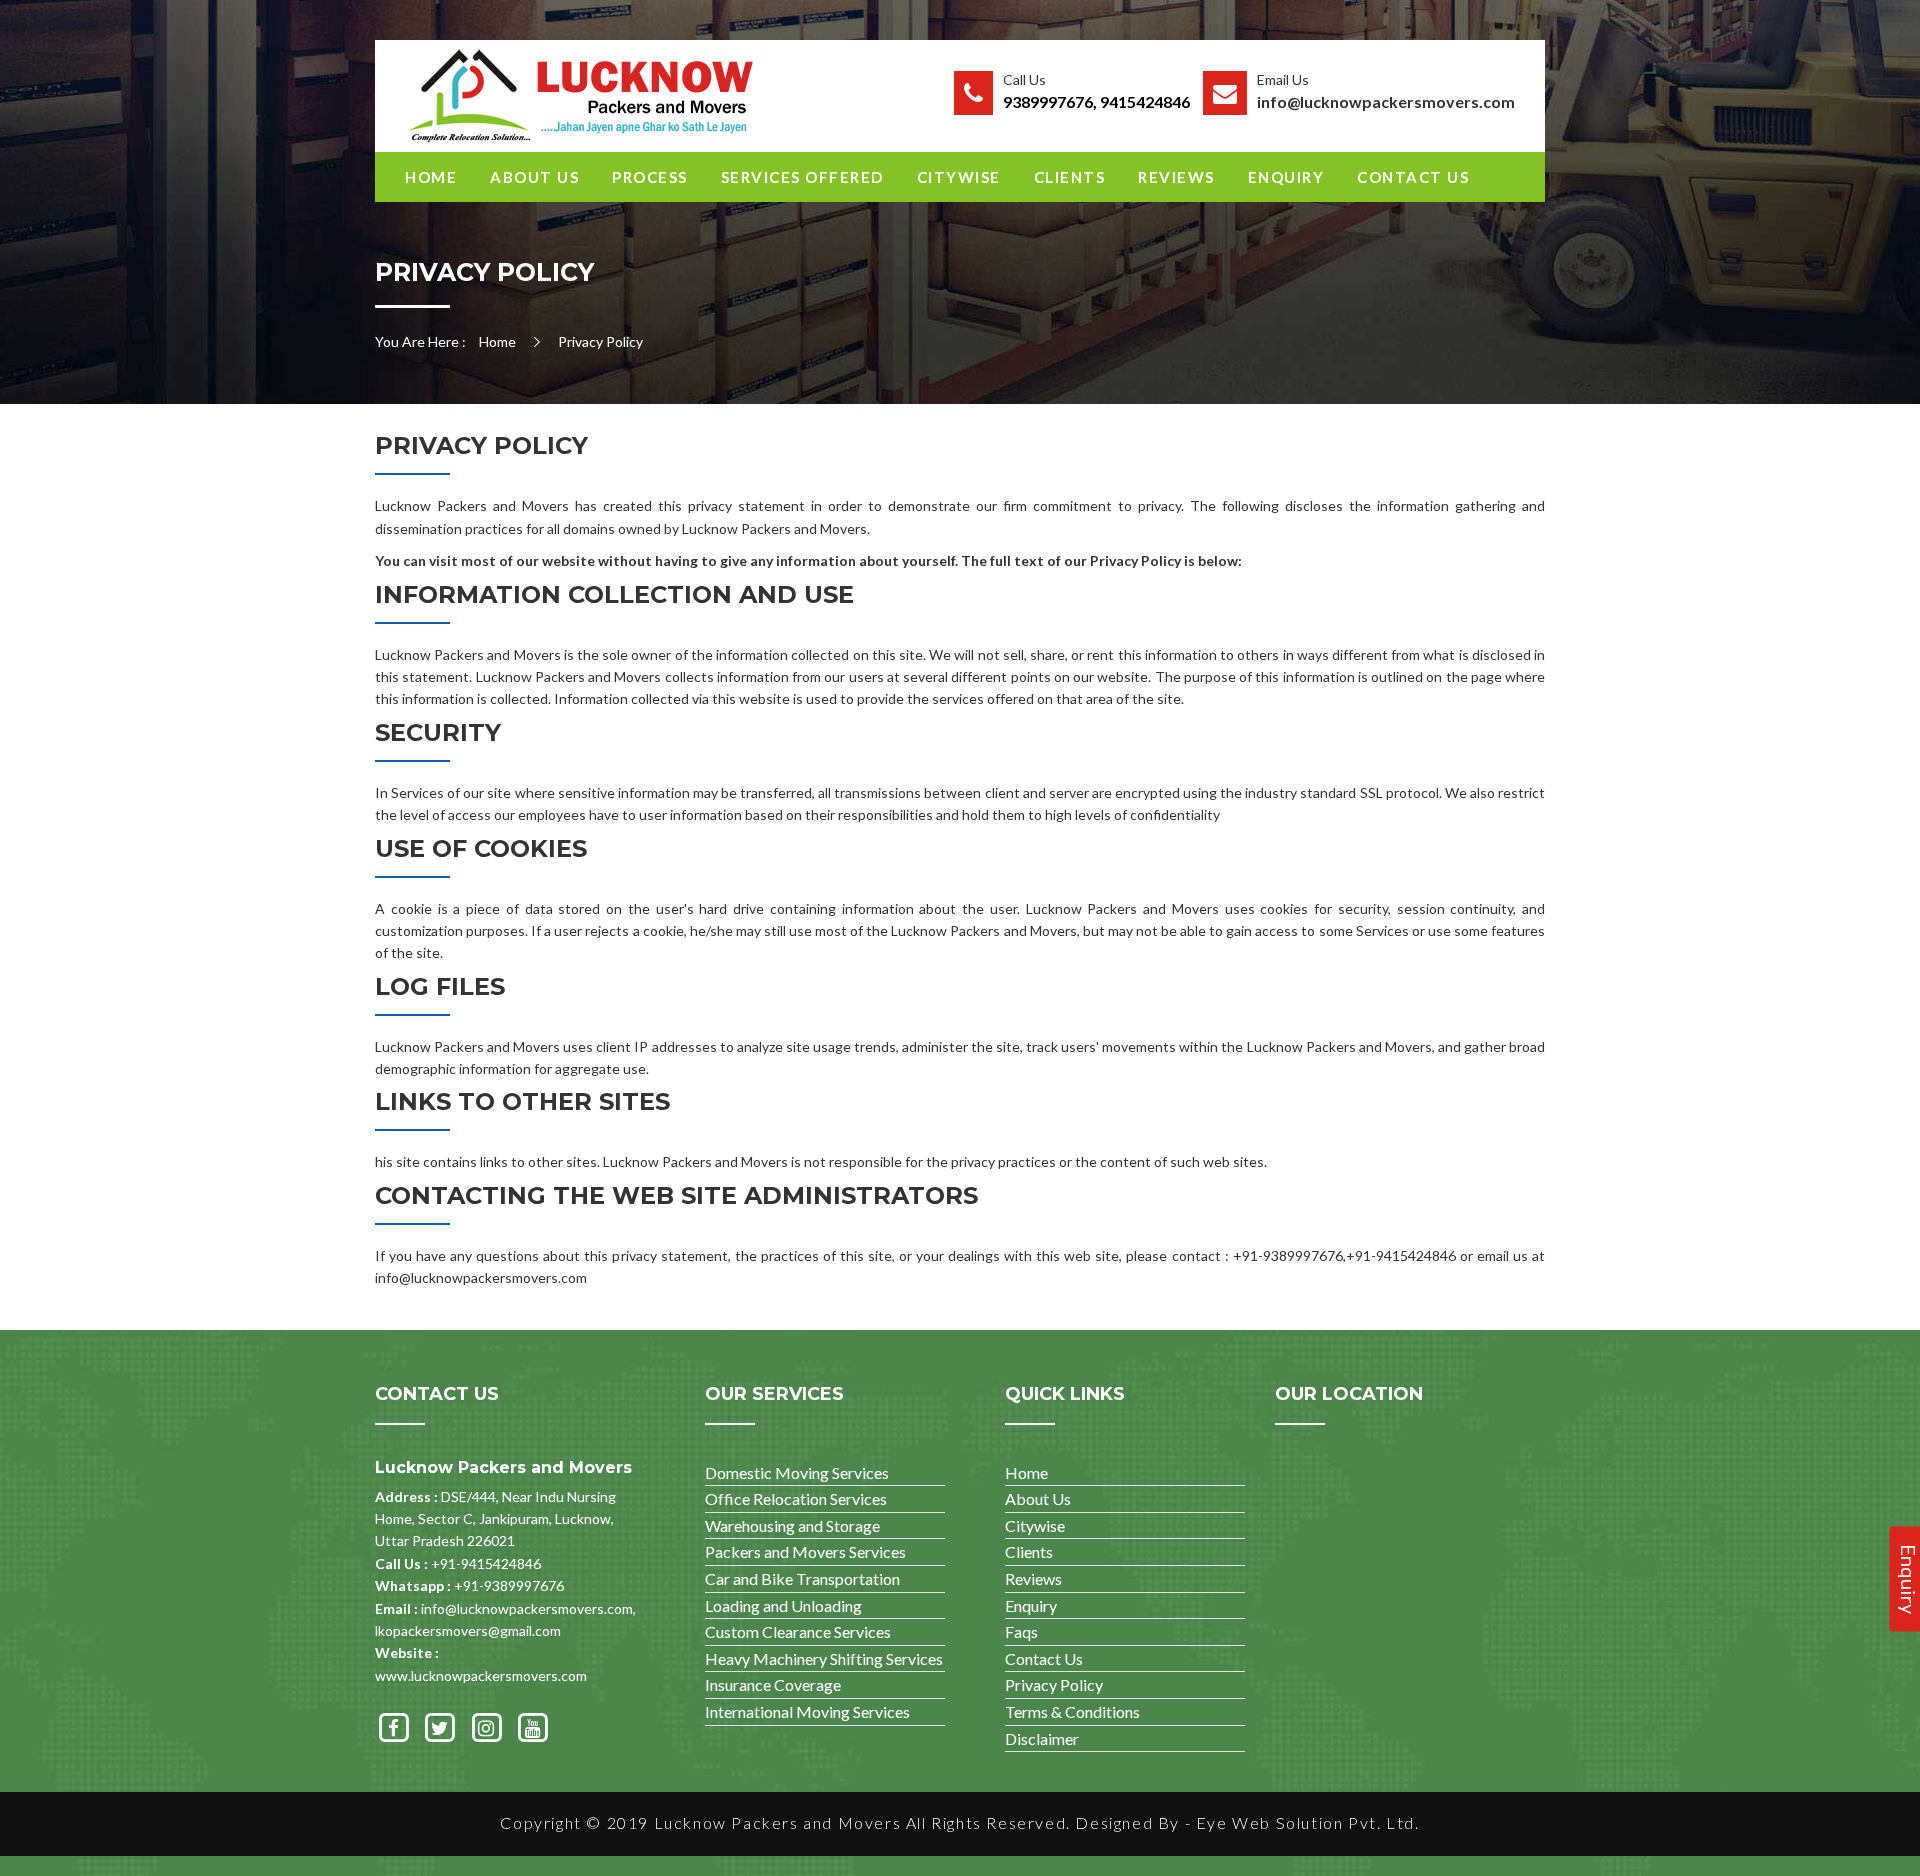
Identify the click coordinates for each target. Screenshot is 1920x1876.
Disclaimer (1042, 1738)
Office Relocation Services (796, 1498)
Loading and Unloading (783, 1605)
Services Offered (802, 177)
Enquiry (1286, 177)
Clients (1070, 177)
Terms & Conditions (1072, 1711)
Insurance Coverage (773, 1684)
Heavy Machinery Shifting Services (824, 1658)
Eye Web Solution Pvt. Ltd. (1308, 1822)
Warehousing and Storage (792, 1525)
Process (650, 177)
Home (431, 177)
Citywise (959, 177)
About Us (534, 177)
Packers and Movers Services (805, 1551)
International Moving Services (807, 1711)
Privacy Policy (1054, 1684)
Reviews (1176, 177)
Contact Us (1413, 177)
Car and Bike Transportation (802, 1578)
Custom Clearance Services (798, 1631)
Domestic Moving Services (797, 1472)
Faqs (1021, 1631)
